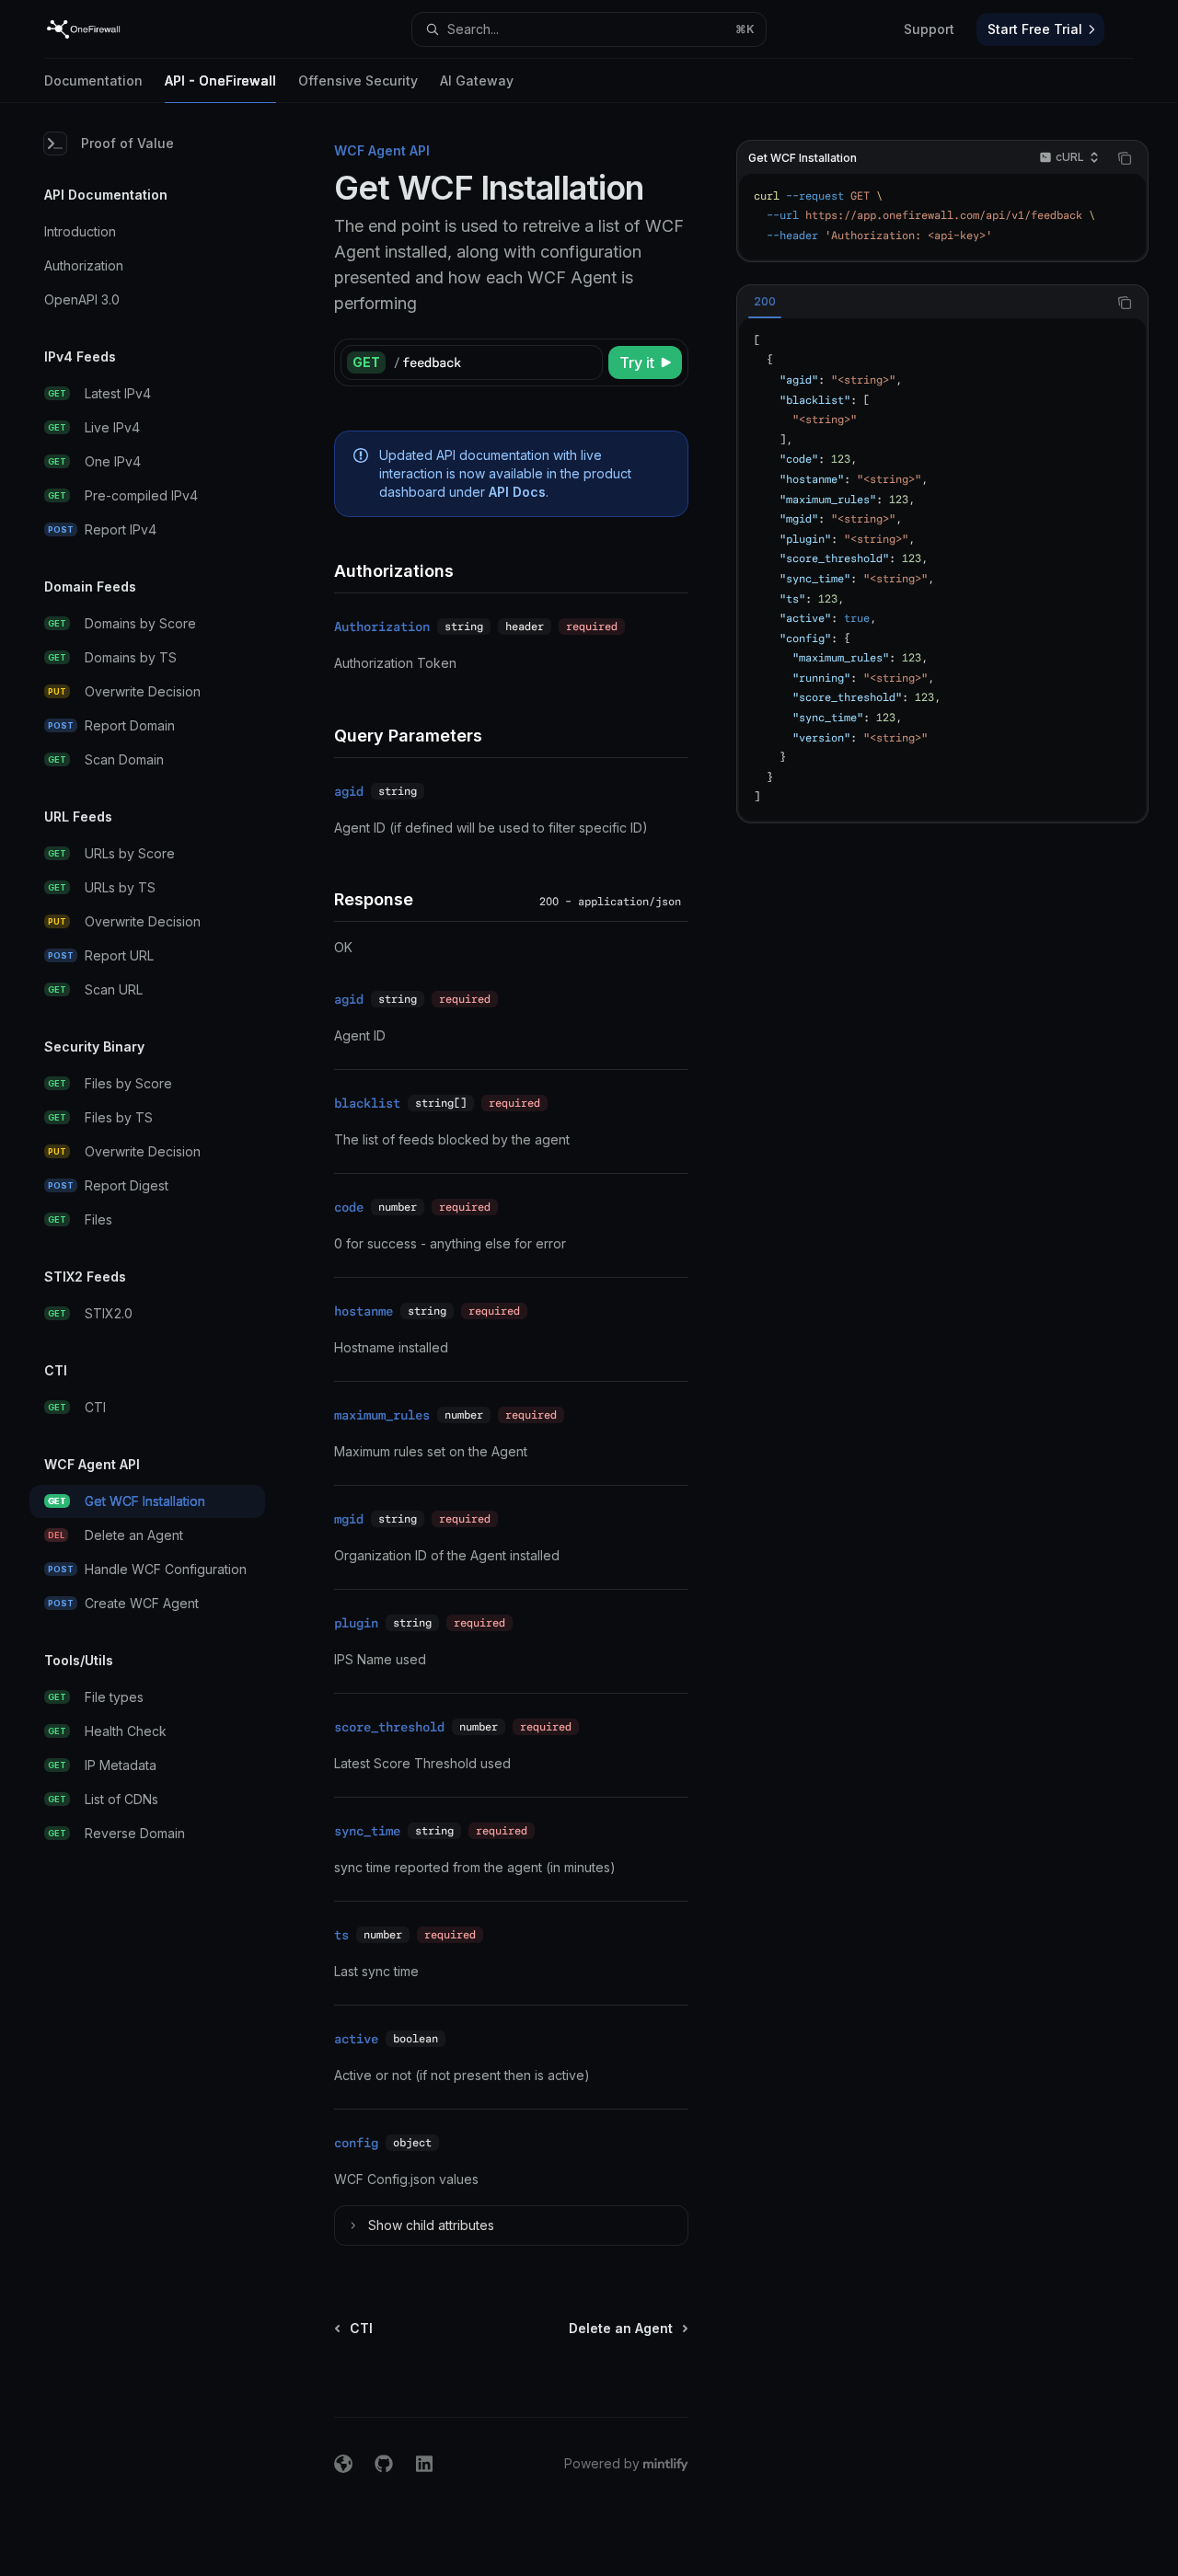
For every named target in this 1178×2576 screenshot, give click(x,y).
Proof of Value (127, 143)
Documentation (93, 80)
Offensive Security (358, 80)
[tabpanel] (942, 569)
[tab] (765, 302)
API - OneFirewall (220, 80)
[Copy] (585, 362)
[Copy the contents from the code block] (1125, 158)
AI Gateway (477, 80)
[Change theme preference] (1126, 29)
